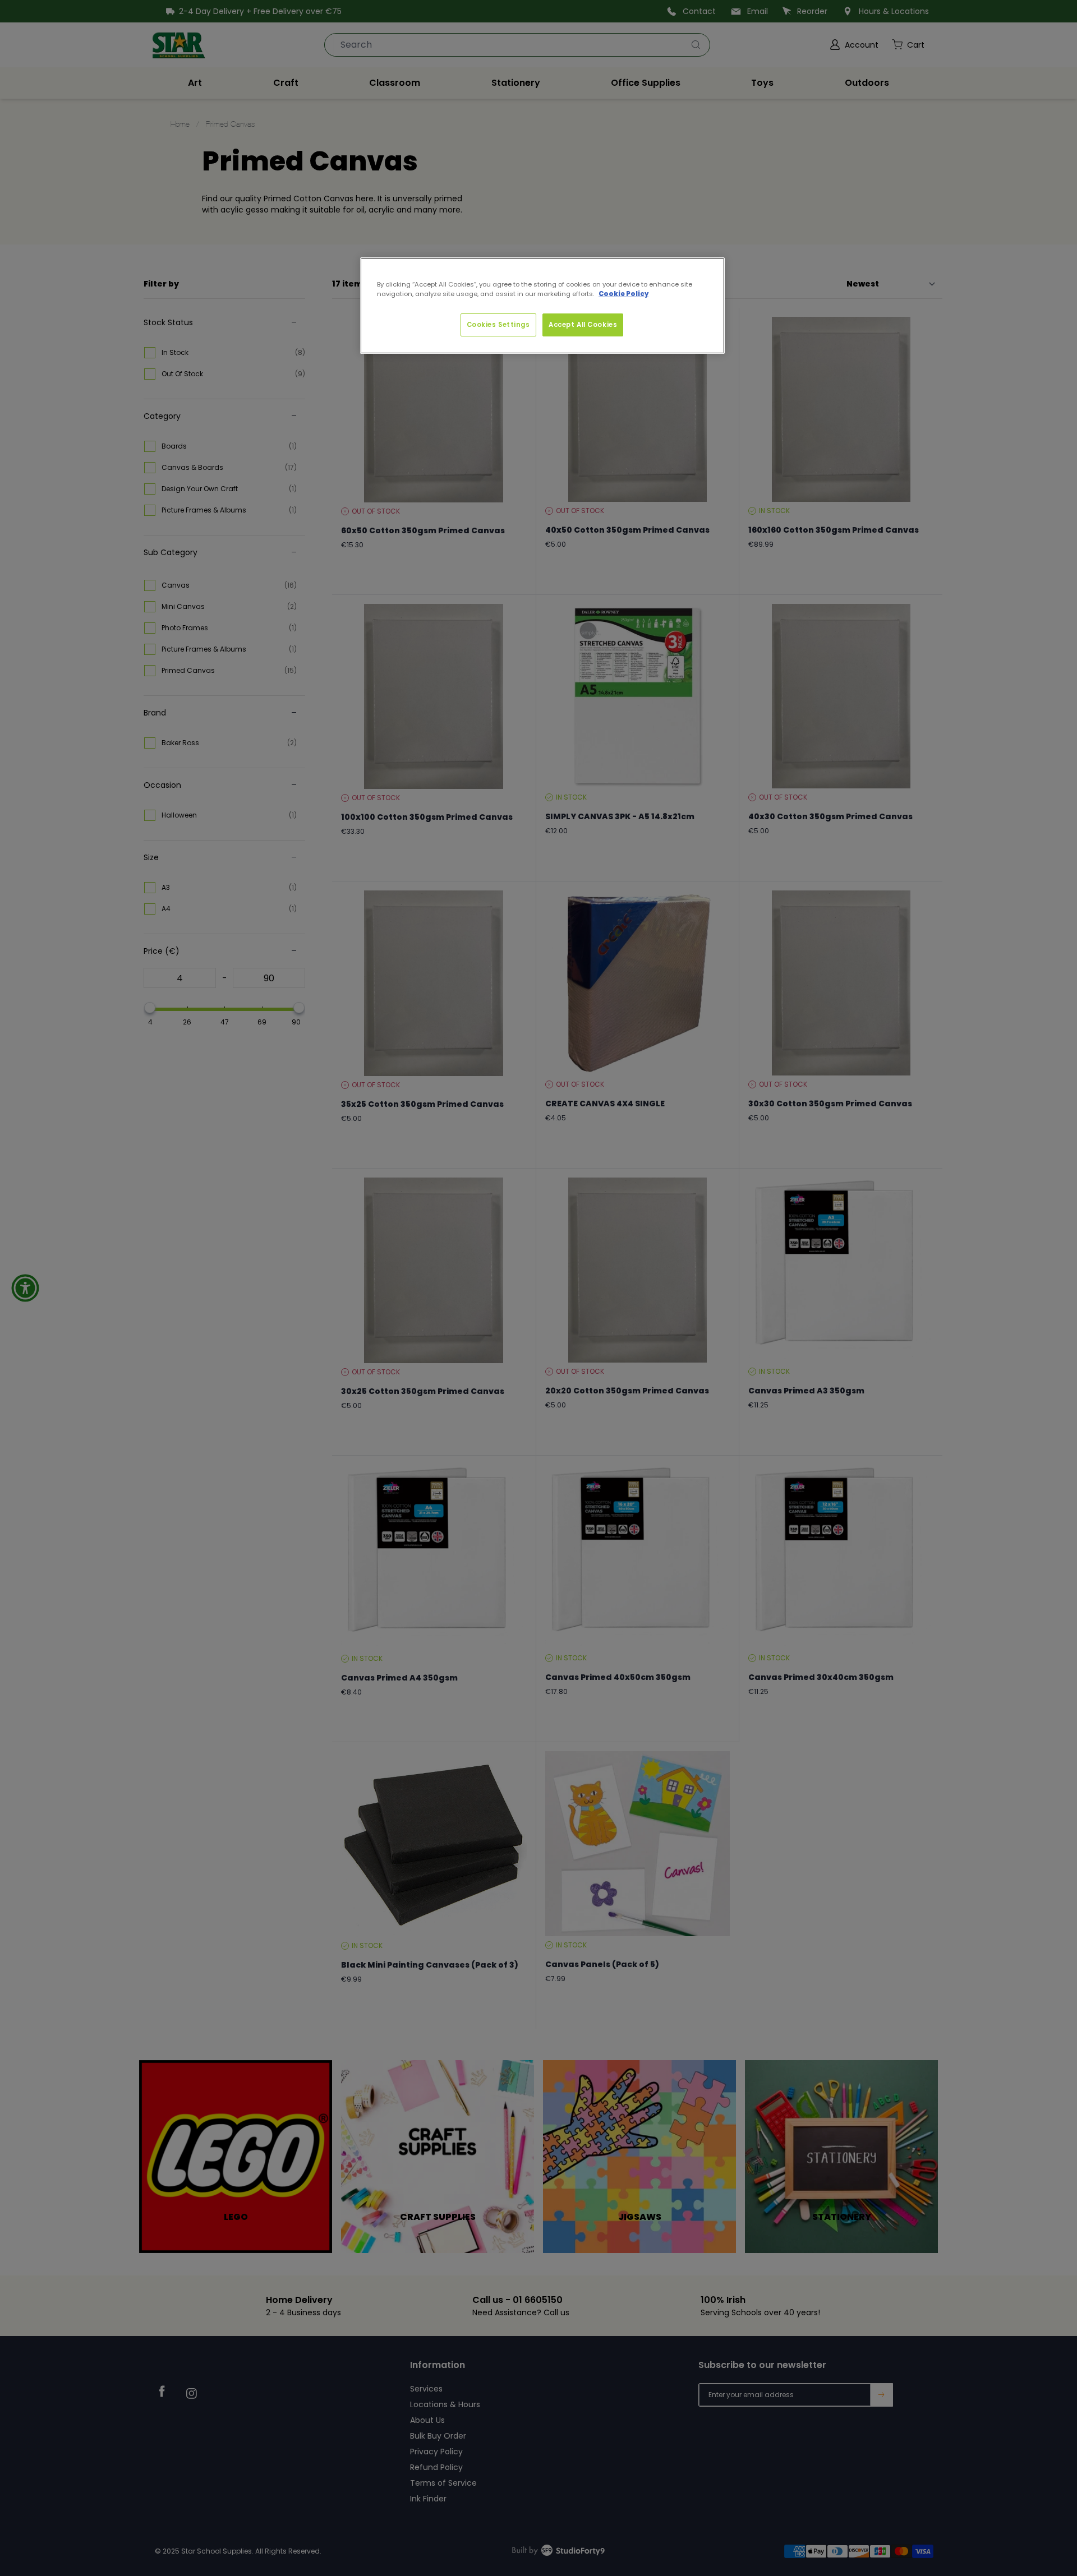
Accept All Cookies (583, 325)
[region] (542, 306)
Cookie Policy (623, 294)
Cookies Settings (498, 325)
